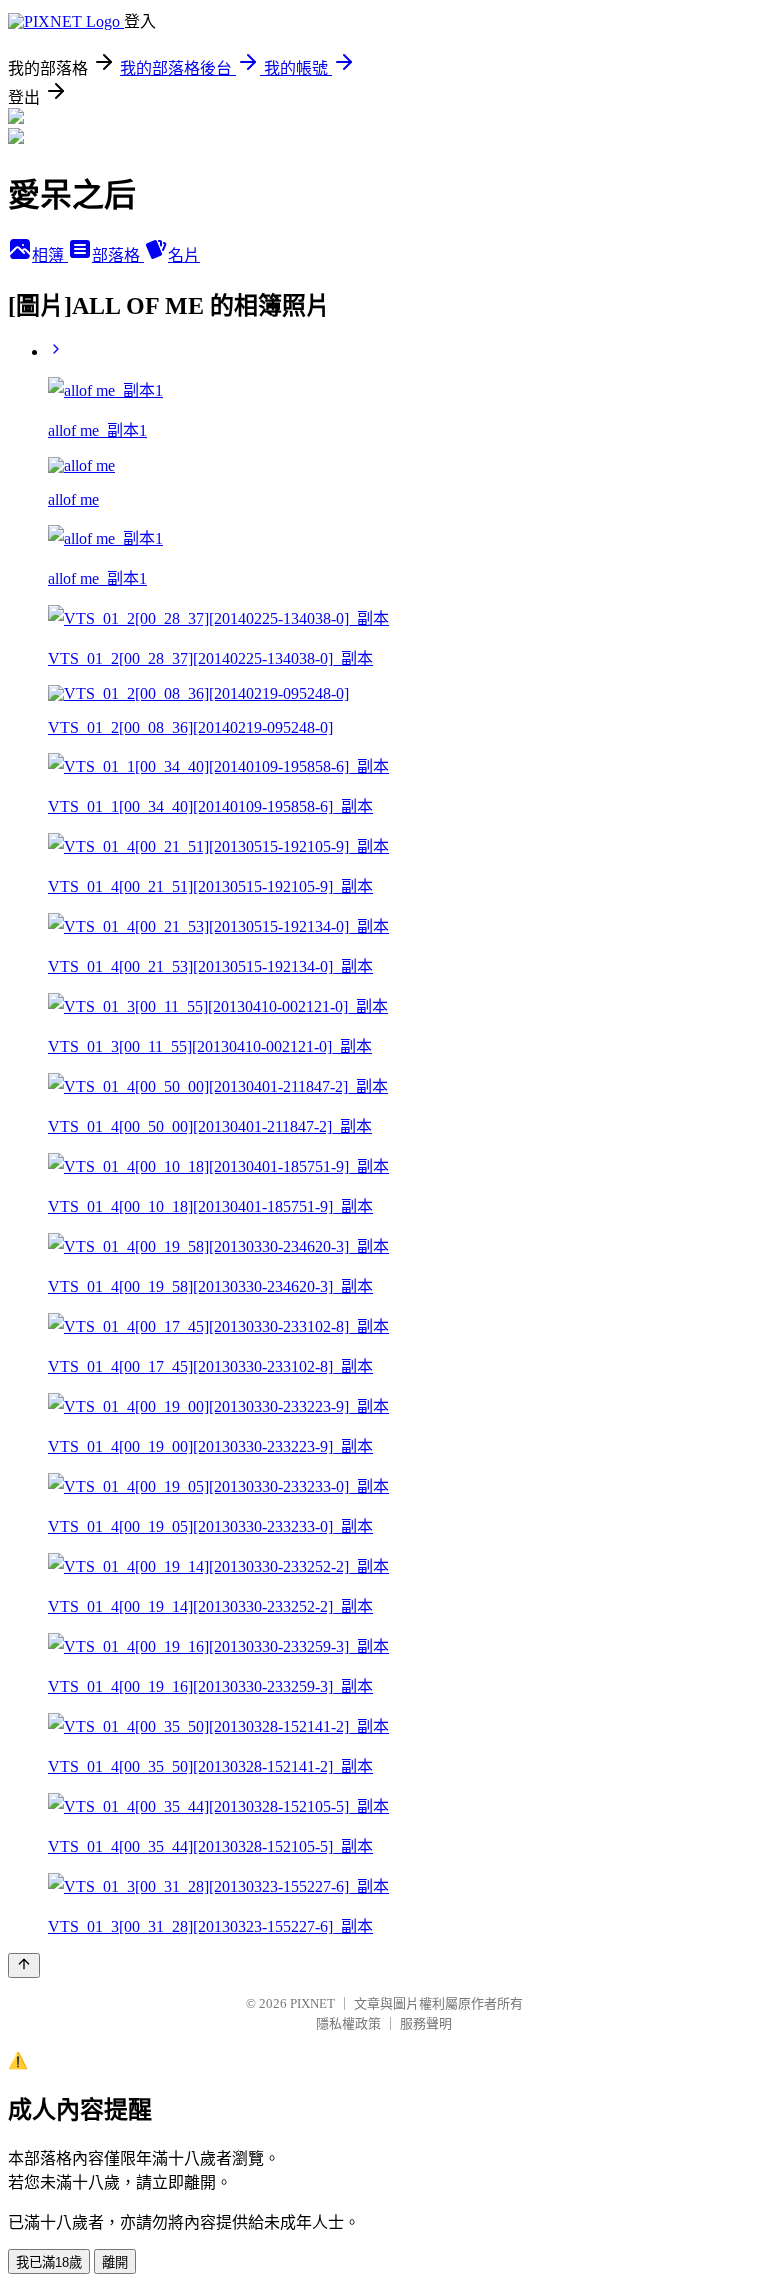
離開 (115, 2262)
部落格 (118, 255)
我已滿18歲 (49, 2262)
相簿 (50, 255)
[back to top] (24, 1965)
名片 (184, 255)
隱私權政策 (348, 2023)
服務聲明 (426, 2023)
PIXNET (312, 2003)
